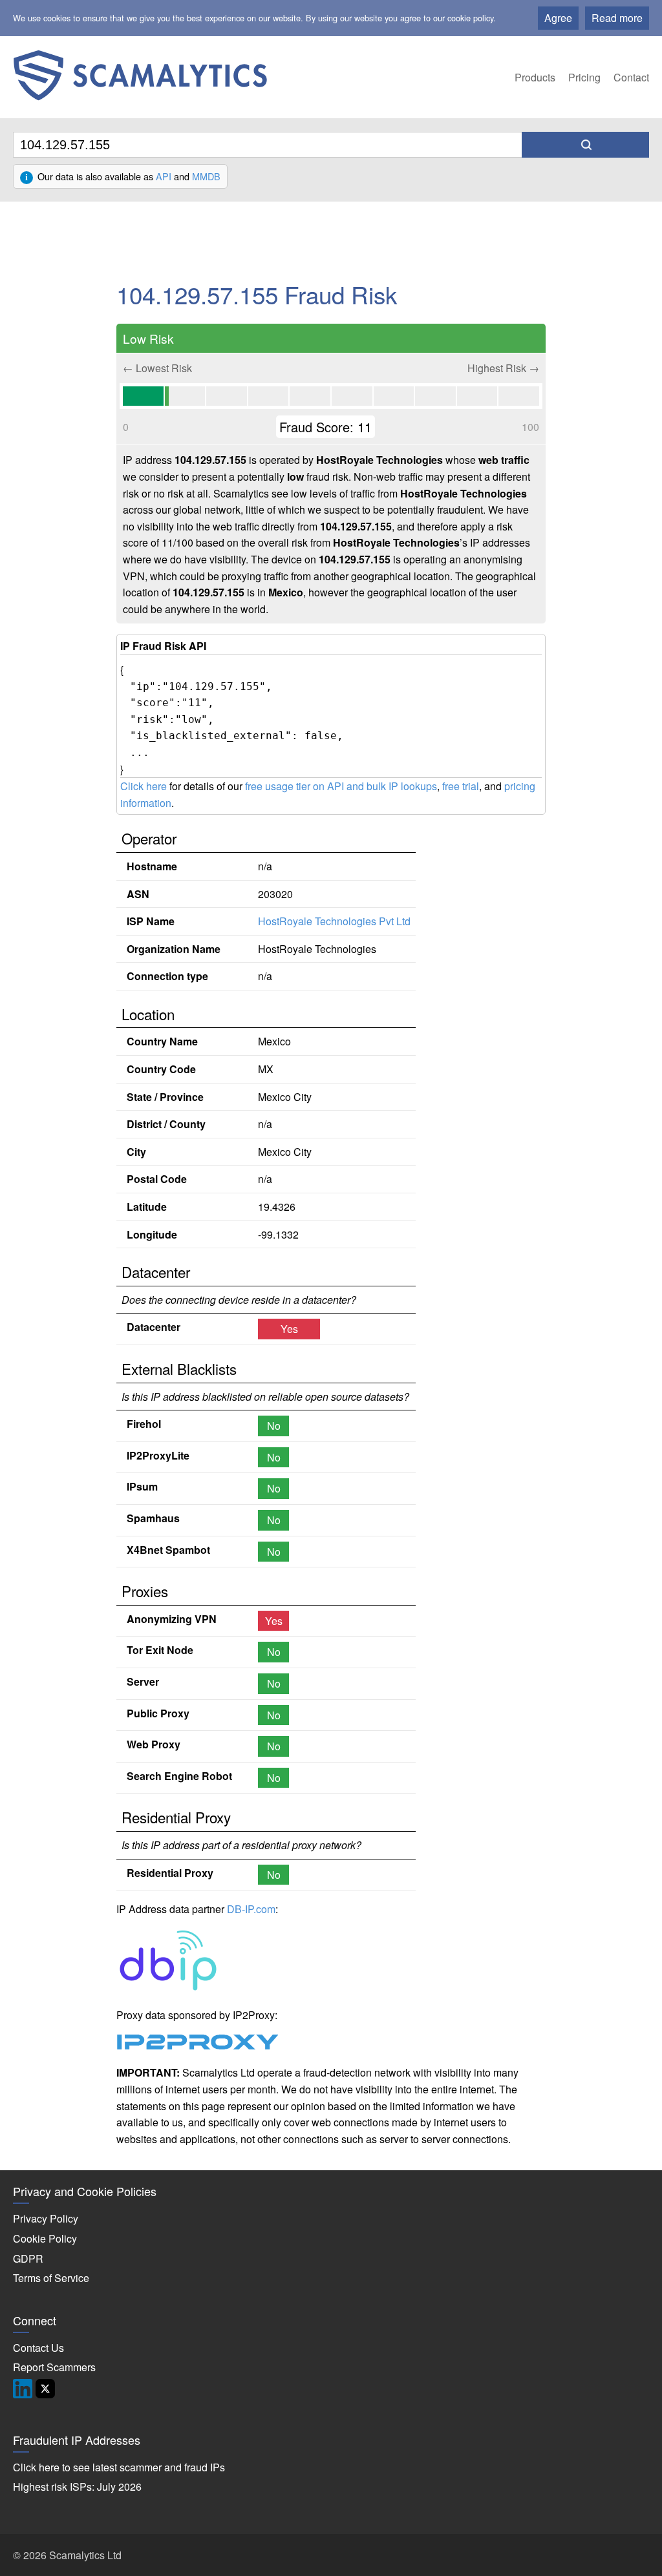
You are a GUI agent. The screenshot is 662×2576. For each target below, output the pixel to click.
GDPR (28, 2258)
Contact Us (38, 2348)
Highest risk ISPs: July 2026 (77, 2487)
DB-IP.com (251, 1909)
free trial (461, 786)
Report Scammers (54, 2367)
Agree (558, 18)
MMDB (206, 176)
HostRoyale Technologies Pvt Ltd (334, 921)
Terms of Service (51, 2278)
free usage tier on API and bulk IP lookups (341, 786)
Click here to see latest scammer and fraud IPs (119, 2467)
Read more (617, 18)
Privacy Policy (46, 2218)
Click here (144, 786)
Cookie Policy (45, 2238)
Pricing (584, 77)
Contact (631, 77)
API (164, 176)
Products (535, 77)
